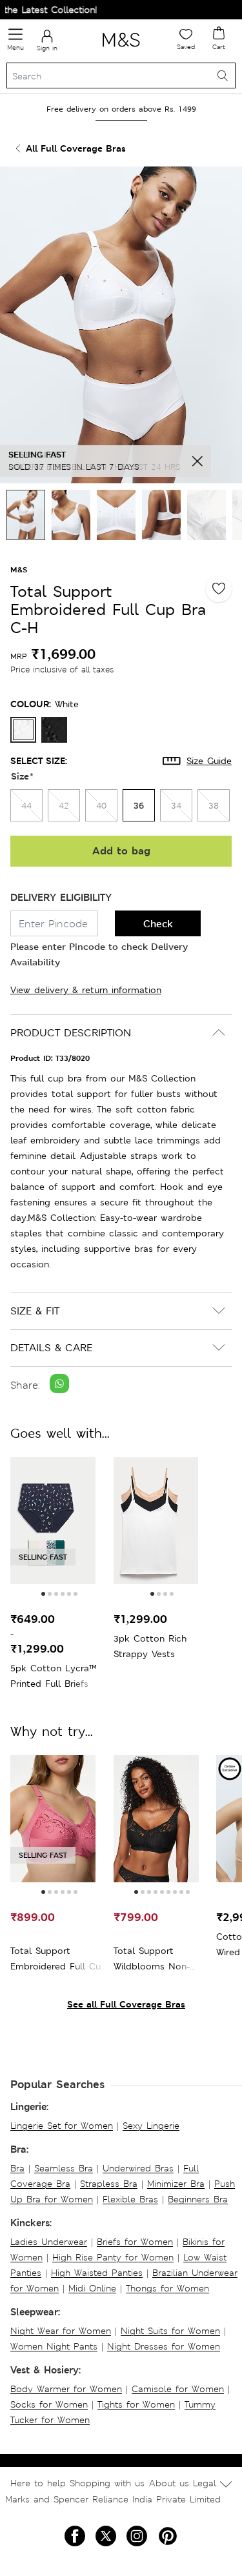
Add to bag (121, 851)
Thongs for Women (167, 2288)
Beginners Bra (198, 2199)
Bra (17, 2168)
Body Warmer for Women (66, 2389)
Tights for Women (136, 2404)
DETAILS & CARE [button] (51, 1348)
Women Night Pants (54, 2346)
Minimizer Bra (176, 2184)
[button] (43, 1594)
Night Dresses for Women (164, 2346)
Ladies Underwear (49, 2242)
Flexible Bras (130, 2199)
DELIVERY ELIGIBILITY (61, 897)
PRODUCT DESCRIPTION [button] (71, 1033)
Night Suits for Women (170, 2331)
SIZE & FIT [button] (35, 1311)
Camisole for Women (178, 2389)
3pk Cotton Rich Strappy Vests (150, 1646)
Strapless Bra (109, 2184)
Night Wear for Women (61, 2331)
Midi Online (92, 2288)
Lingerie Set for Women (62, 2126)
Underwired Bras (138, 2168)
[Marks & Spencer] (121, 49)
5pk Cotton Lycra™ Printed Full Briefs (54, 1676)
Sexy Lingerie (151, 2126)
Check (158, 924)
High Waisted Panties (97, 2273)
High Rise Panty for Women (113, 2257)
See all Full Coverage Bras (126, 2004)
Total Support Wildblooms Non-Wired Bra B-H (152, 1959)
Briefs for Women (135, 2242)
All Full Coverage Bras (76, 148)
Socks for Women (49, 2404)
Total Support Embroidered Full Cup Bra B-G (58, 1959)
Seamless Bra (64, 2168)
